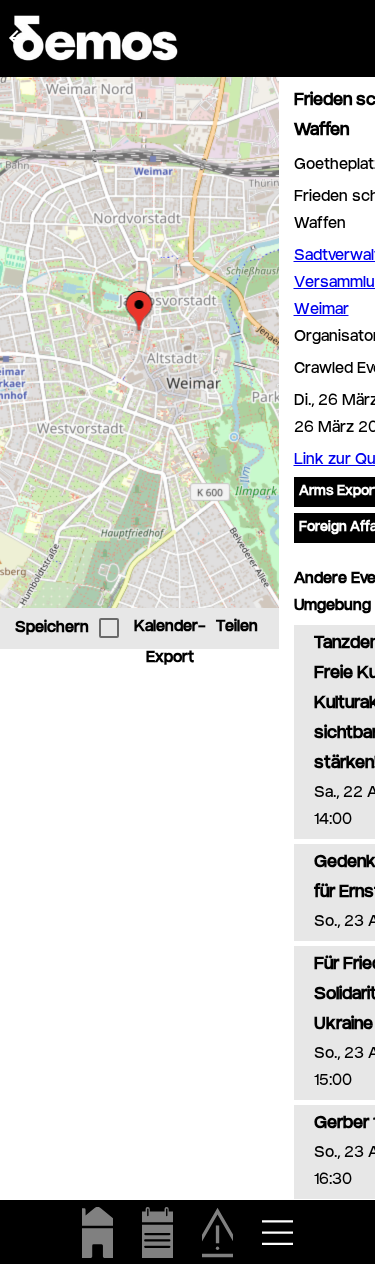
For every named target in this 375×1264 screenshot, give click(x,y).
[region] (139, 342)
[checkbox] (109, 628)
